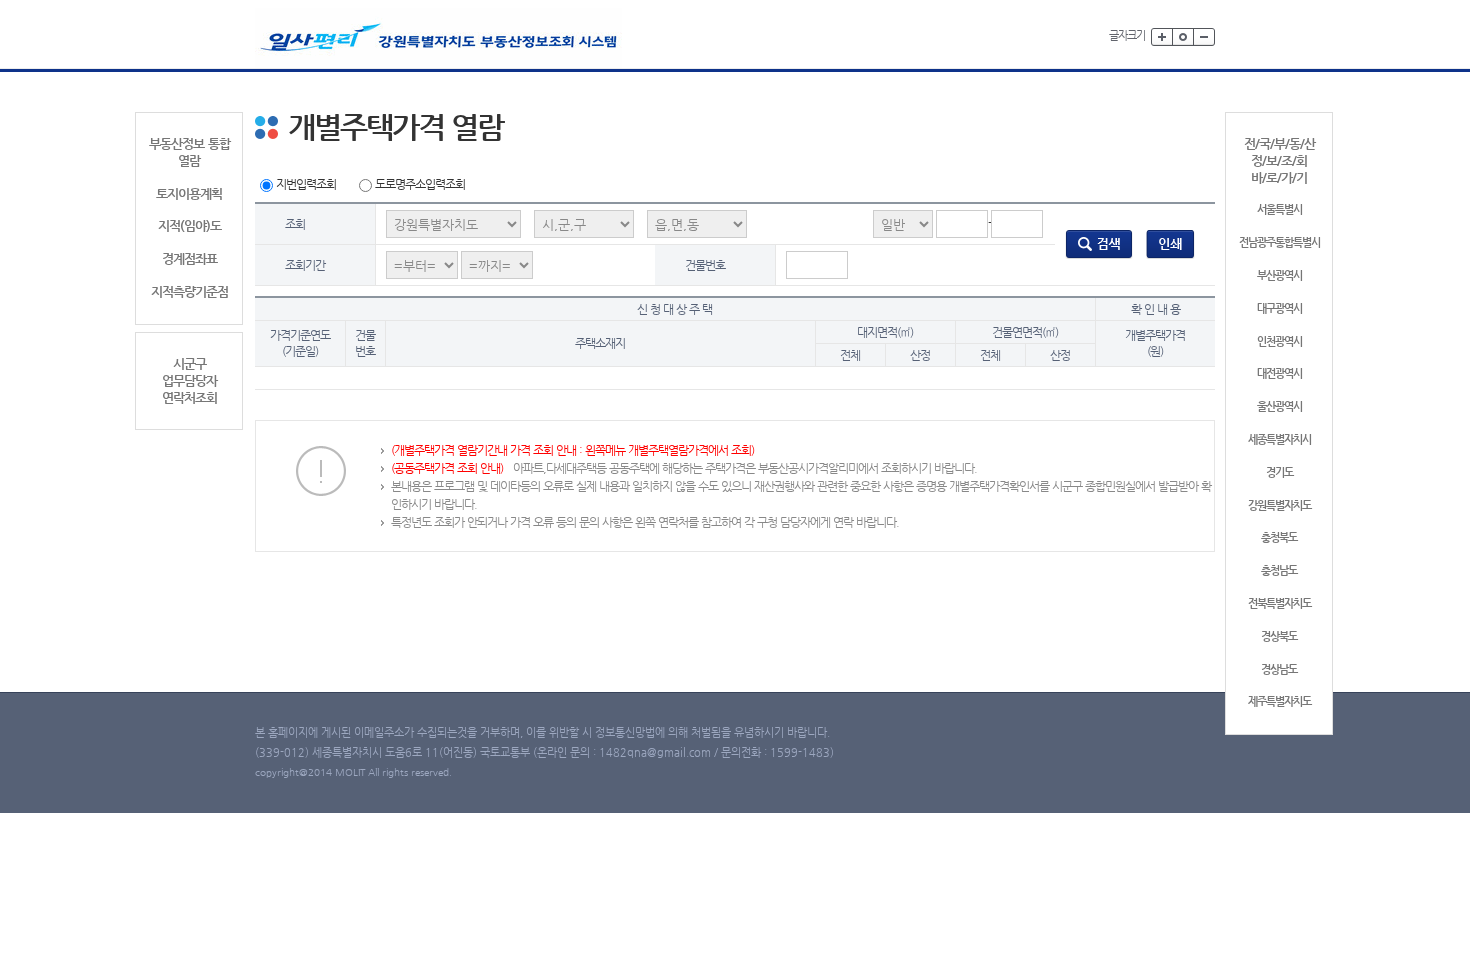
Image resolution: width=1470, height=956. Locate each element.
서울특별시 (1279, 209)
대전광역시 (1279, 373)
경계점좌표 (189, 258)
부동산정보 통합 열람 (189, 152)
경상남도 (1279, 669)
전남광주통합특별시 (1279, 242)
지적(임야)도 (189, 225)
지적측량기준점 (189, 291)
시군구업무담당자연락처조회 (189, 380)
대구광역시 (1279, 308)
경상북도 (1279, 636)
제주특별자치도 (1279, 701)
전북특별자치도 (1279, 603)
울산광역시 (1279, 406)
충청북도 (1279, 537)
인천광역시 (1279, 341)
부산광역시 (1279, 275)
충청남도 (1279, 570)
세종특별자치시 (1279, 439)
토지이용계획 (189, 193)
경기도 (1279, 472)
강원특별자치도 (1279, 505)
